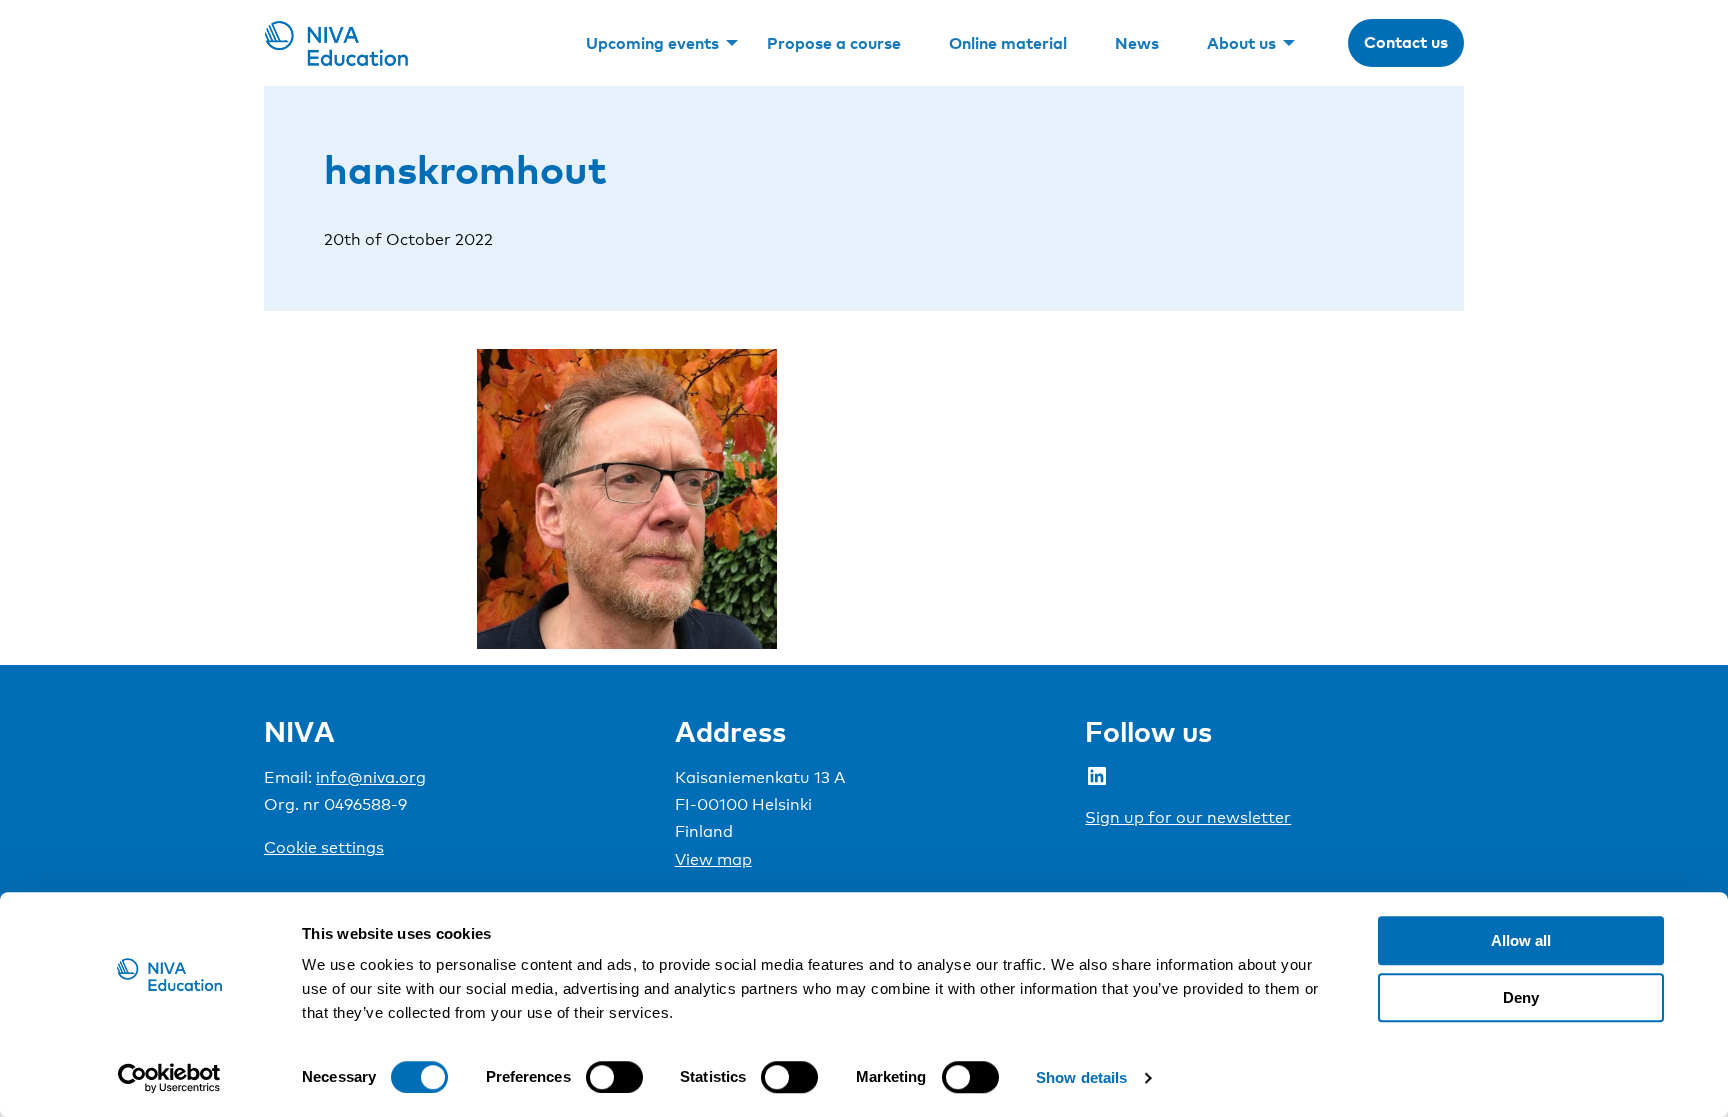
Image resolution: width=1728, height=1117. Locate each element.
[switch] (614, 1077)
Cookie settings (324, 847)
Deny (1521, 997)
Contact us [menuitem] (1406, 42)
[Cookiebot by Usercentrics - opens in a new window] (169, 1078)
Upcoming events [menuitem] (652, 43)
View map (713, 859)
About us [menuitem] (1241, 43)
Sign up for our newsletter (1188, 817)
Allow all (1521, 940)
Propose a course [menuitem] (834, 43)
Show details (1081, 1077)
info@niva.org (371, 777)
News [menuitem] (1137, 43)
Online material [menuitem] (1008, 43)
